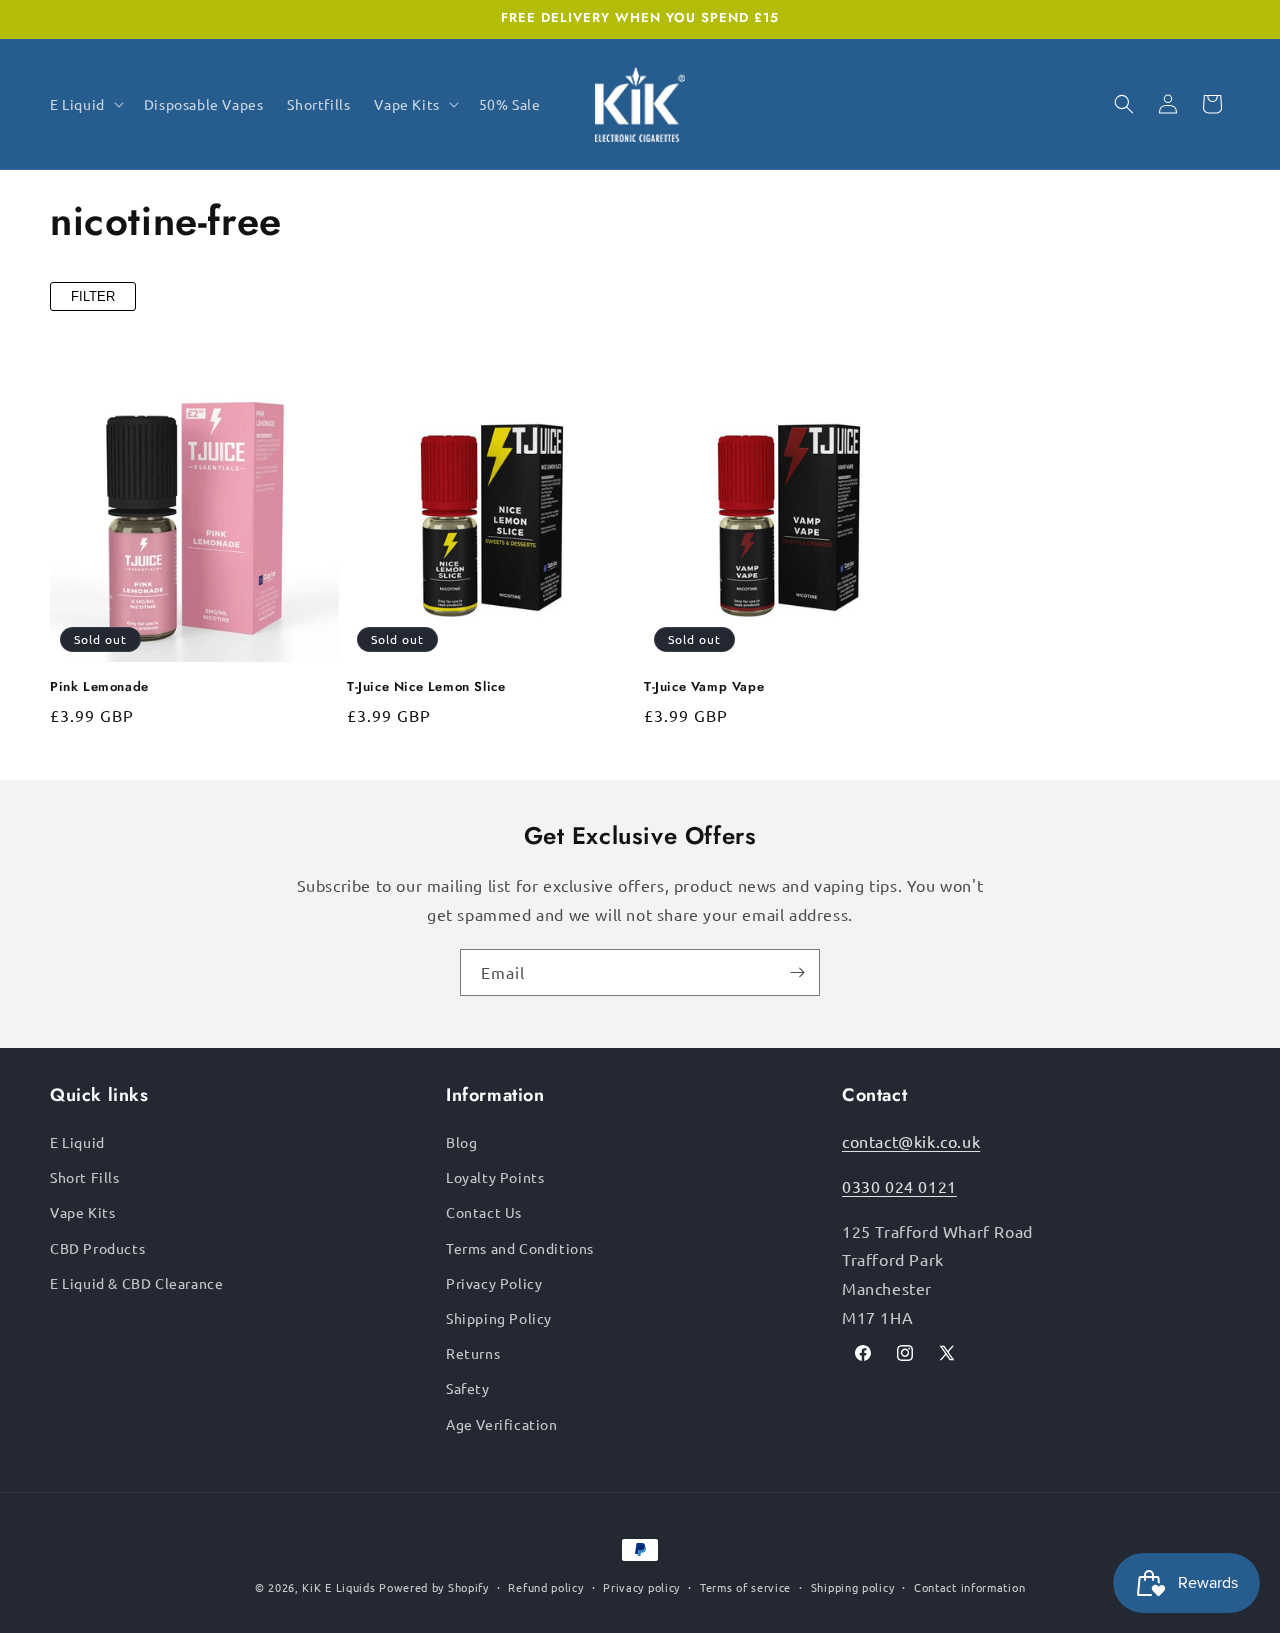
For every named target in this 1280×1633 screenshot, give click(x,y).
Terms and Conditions (520, 1248)
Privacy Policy (494, 1283)
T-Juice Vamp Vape (704, 687)
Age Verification (502, 1424)
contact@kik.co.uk (911, 1141)
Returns (473, 1353)
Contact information (969, 1587)
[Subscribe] (797, 972)
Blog (461, 1142)
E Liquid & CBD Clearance (136, 1283)
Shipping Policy (499, 1318)
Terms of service (745, 1587)
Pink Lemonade (99, 687)
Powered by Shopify (434, 1587)
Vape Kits (82, 1212)
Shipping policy (853, 1587)
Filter (93, 296)
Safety (468, 1388)
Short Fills (85, 1177)
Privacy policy (641, 1587)
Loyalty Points (495, 1177)
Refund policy (545, 1587)
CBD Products (97, 1248)
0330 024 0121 (899, 1186)
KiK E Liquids (338, 1587)
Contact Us (484, 1212)
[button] (85, 104)
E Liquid (77, 1142)
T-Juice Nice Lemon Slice (426, 687)
